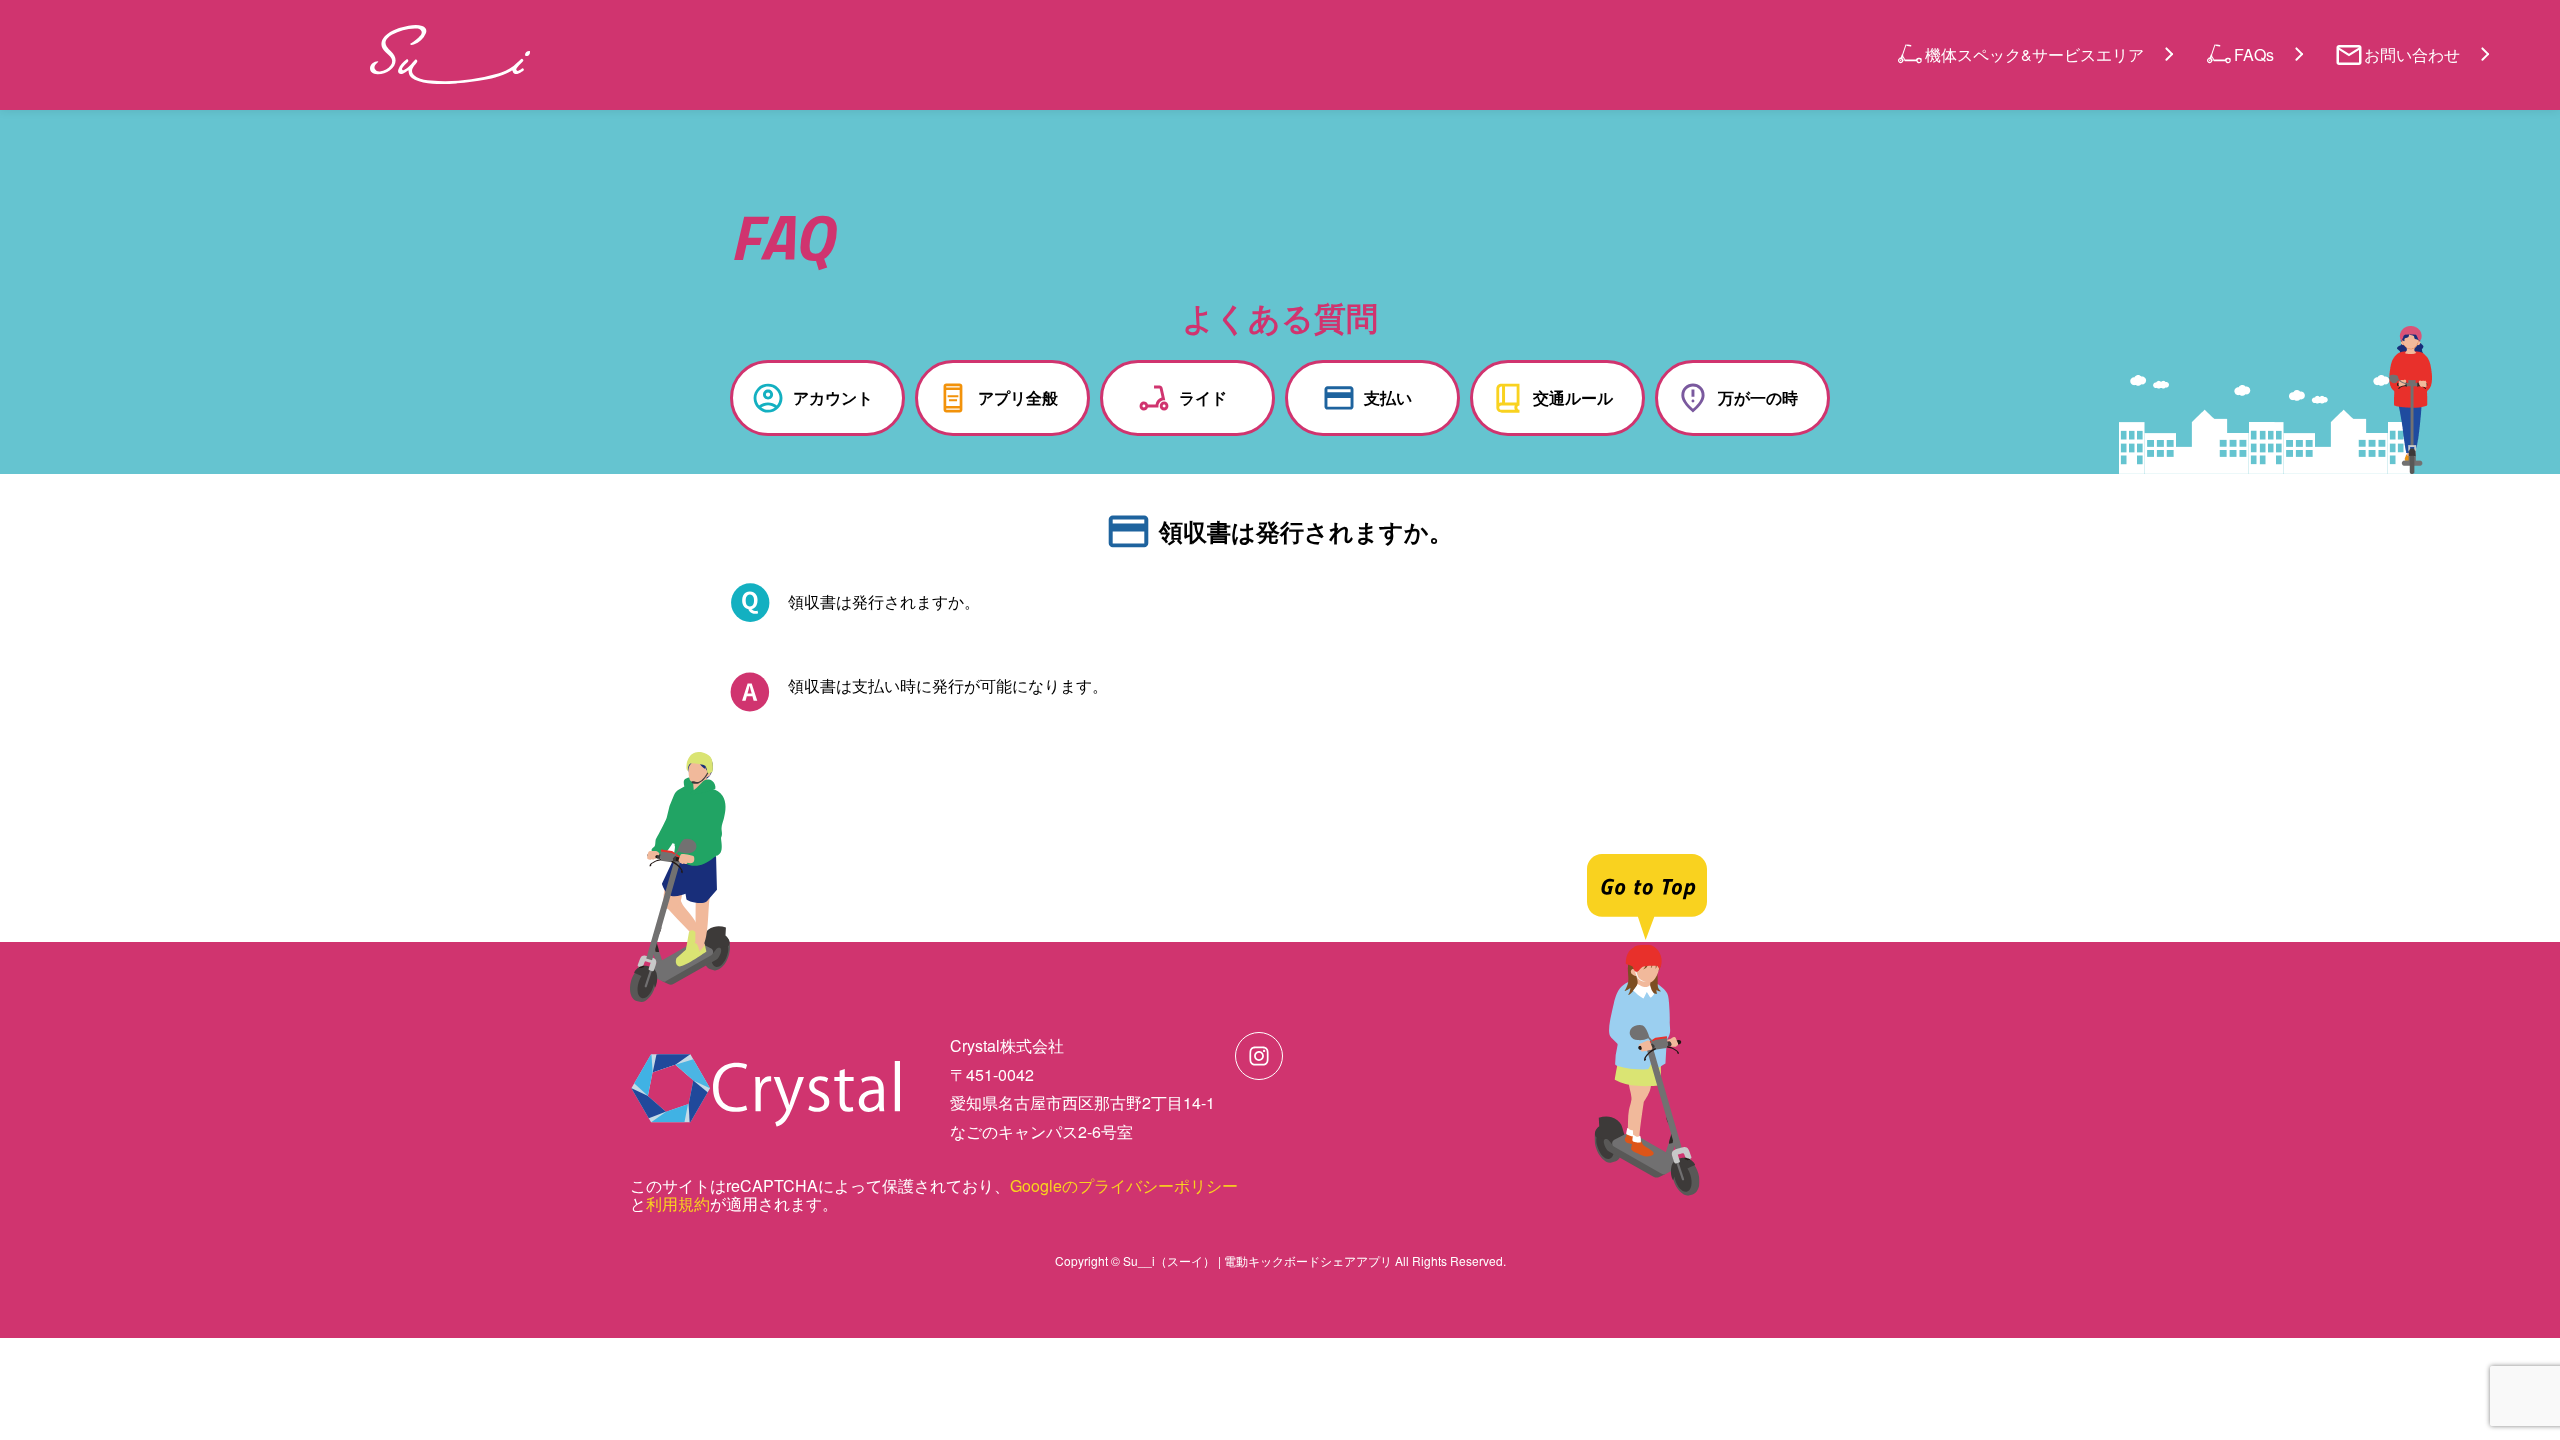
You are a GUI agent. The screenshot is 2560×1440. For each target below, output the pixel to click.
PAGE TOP (2483, 1371)
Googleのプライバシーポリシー (1124, 1185)
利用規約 (678, 1203)
